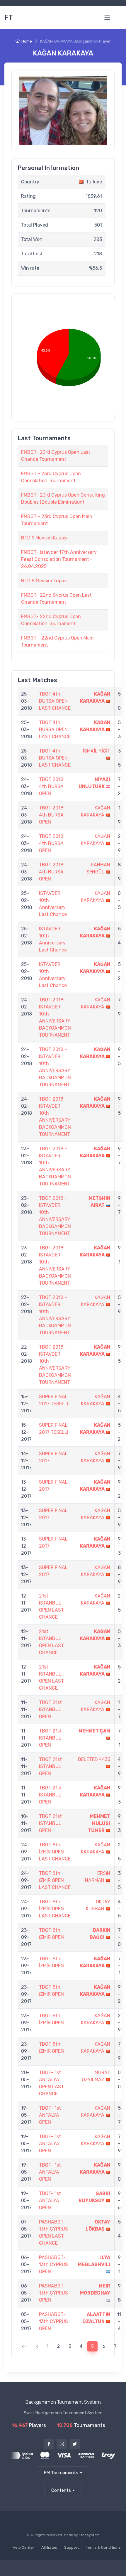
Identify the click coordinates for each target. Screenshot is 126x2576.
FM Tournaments (61, 2473)
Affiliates (49, 2547)
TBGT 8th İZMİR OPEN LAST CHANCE (55, 1852)
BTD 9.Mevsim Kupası (44, 538)
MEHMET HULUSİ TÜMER (99, 1823)
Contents (61, 2490)
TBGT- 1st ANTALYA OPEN (50, 2115)
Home (27, 41)
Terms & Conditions (103, 2547)
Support (71, 2547)
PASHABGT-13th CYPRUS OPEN (53, 2264)
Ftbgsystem (89, 2535)
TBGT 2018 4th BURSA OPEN (51, 786)
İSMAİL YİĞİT (97, 751)
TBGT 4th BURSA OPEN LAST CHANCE (55, 701)
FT (9, 17)
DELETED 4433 (94, 1759)
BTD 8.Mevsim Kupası (44, 581)
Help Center (23, 2547)
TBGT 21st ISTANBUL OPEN (50, 1709)
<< (24, 2346)
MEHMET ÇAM (94, 1731)
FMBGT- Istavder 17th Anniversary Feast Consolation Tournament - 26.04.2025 (59, 559)
